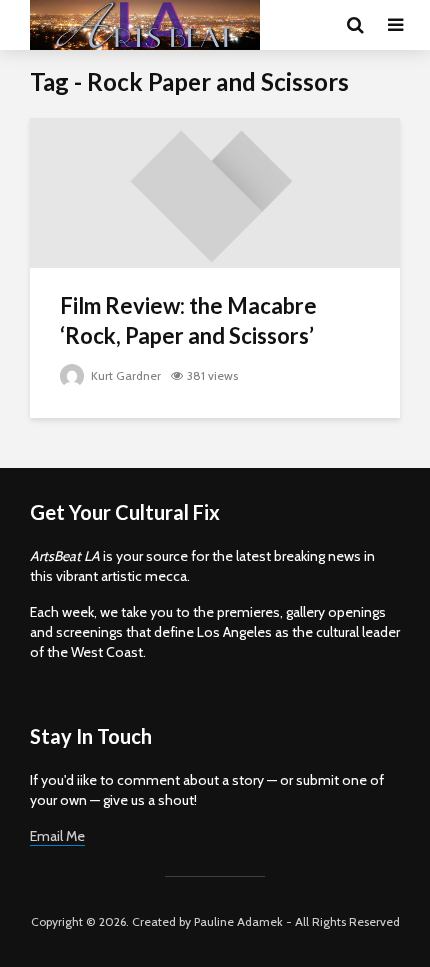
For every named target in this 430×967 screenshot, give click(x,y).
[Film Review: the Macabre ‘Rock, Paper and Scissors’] (215, 191)
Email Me (57, 836)
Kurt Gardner (124, 375)
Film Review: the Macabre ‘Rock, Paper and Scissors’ (188, 320)
